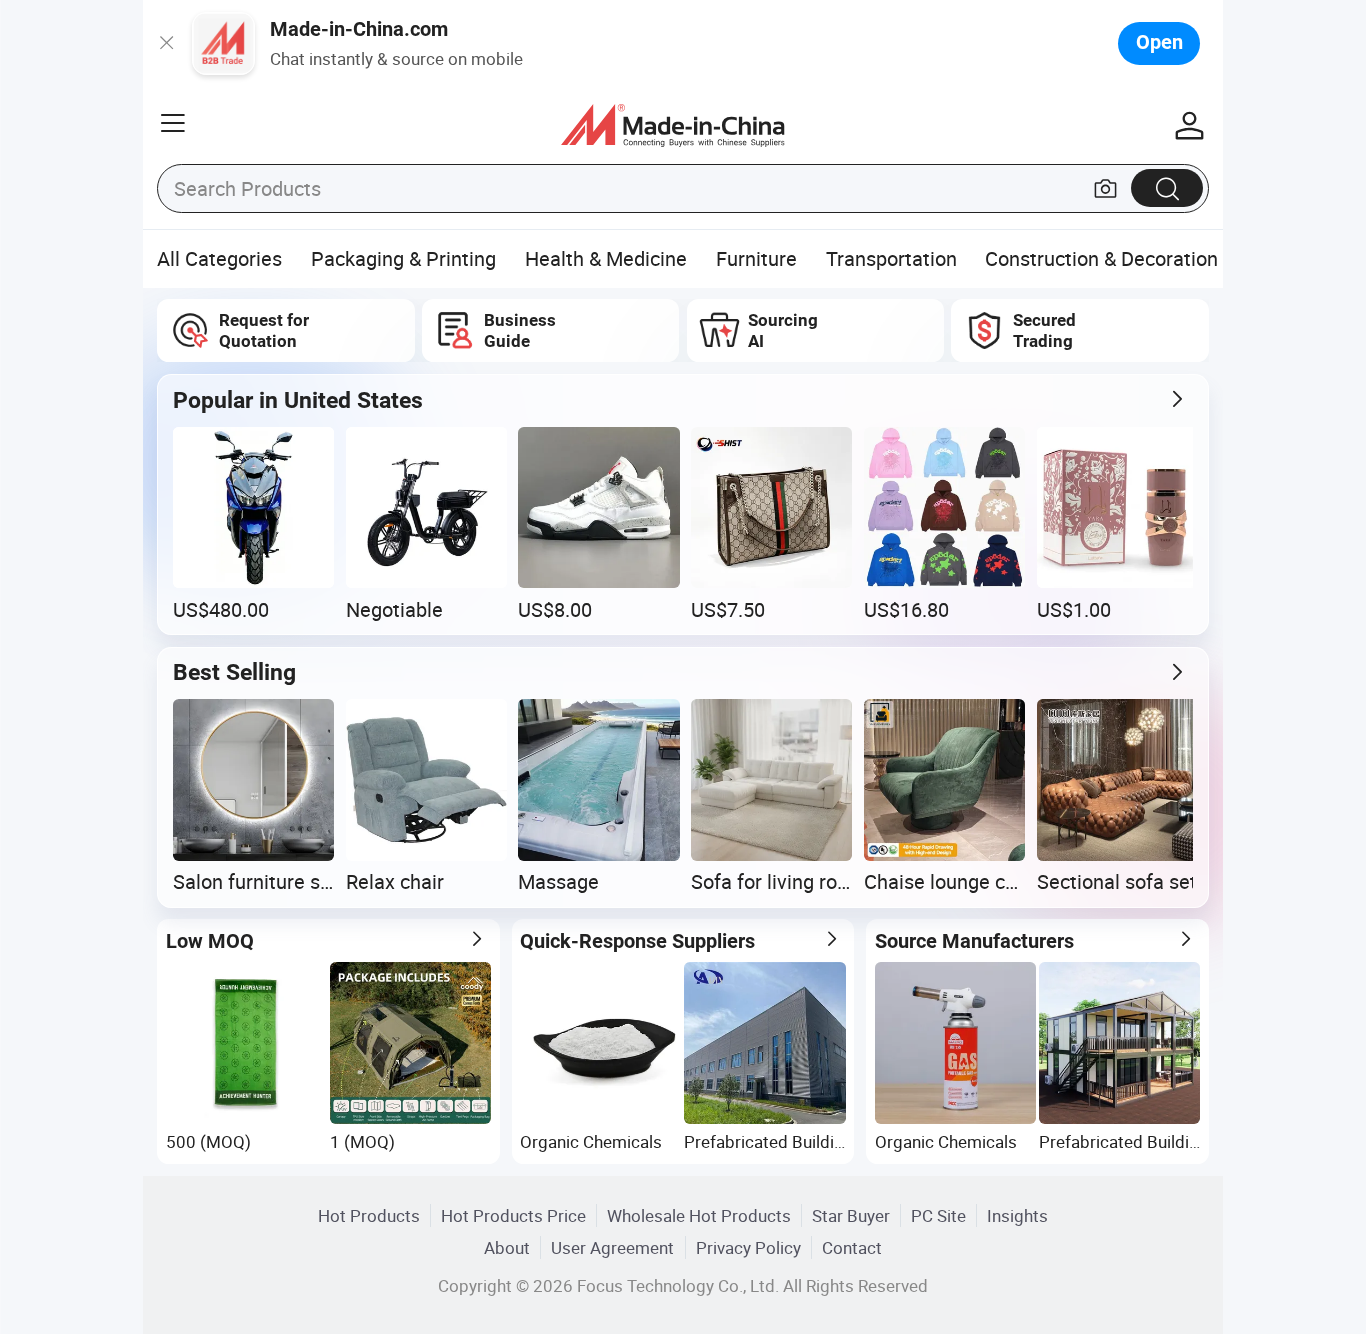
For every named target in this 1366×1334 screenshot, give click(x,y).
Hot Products (369, 1215)
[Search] (1167, 187)
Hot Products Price (513, 1215)
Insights (1017, 1215)
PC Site (938, 1215)
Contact (852, 1247)
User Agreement (612, 1247)
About (507, 1247)
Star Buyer (851, 1215)
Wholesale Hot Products (699, 1215)
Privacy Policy (748, 1247)
